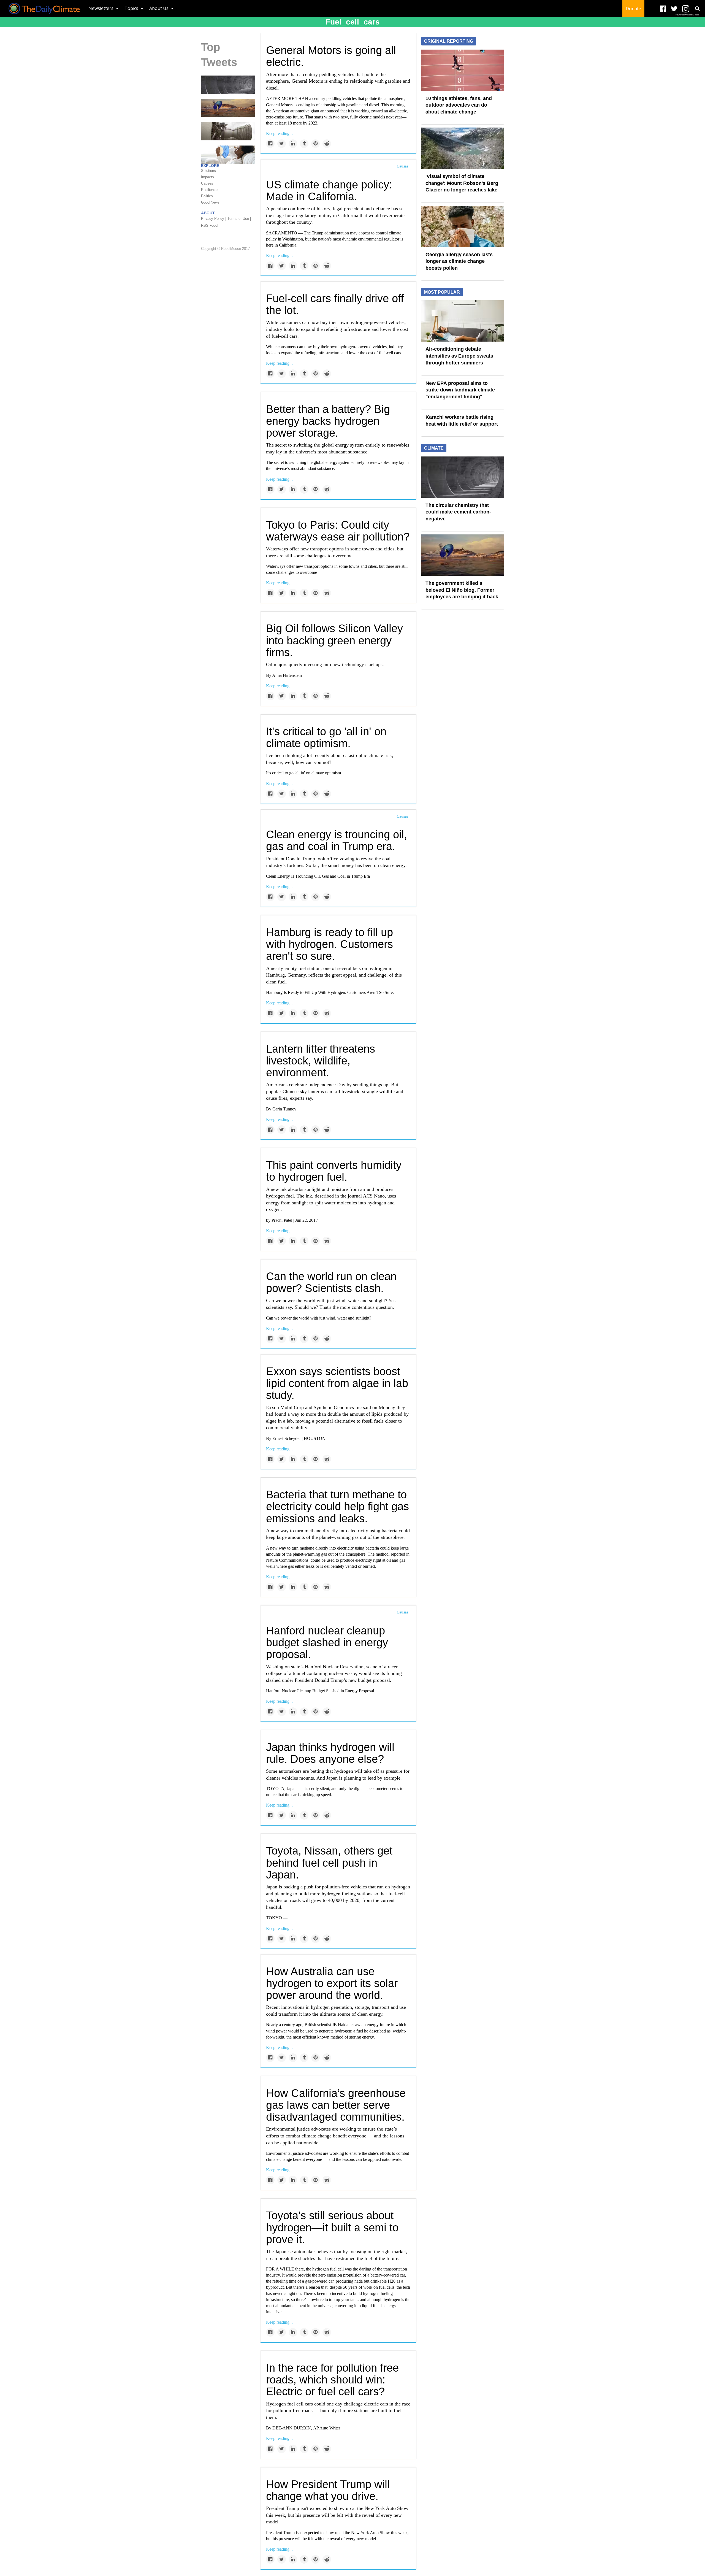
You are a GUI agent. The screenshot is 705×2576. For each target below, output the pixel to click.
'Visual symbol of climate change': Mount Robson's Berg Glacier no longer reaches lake (462, 183)
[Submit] (697, 9)
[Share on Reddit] (327, 144)
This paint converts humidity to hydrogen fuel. (334, 1171)
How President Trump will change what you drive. (328, 2490)
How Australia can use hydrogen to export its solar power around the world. (332, 1983)
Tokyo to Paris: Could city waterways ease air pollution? (338, 531)
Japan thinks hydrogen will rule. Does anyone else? (330, 1753)
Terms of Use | (239, 219)
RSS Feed (209, 225)
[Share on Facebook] (270, 144)
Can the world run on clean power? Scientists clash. (331, 1282)
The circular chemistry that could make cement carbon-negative (458, 512)
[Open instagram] (686, 9)
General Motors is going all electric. (331, 56)
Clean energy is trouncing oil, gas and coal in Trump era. (337, 840)
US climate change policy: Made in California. (329, 190)
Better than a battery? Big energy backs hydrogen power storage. (328, 421)
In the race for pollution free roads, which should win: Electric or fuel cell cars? (332, 2380)
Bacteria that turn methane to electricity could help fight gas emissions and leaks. (337, 1506)
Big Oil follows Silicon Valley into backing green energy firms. (334, 640)
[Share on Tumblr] (304, 144)
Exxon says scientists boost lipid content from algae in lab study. (337, 1383)
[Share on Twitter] (282, 144)
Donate (633, 9)
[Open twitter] (674, 9)
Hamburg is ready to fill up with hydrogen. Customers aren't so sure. (330, 944)
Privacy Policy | (214, 219)
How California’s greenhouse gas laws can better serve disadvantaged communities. (336, 2105)
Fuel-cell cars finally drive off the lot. (335, 304)
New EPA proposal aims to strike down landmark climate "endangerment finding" (460, 390)
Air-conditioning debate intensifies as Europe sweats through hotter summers (459, 356)
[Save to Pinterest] (315, 144)
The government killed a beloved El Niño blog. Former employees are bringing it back (462, 590)
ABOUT (208, 213)
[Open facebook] (663, 9)
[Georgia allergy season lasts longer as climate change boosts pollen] (463, 226)
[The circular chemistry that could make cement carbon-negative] (228, 84)
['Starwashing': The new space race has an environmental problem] (228, 131)
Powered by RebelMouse (687, 15)
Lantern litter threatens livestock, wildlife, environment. (321, 1061)
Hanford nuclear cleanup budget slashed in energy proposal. (327, 1642)
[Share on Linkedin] (293, 144)
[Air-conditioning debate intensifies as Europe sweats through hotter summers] (463, 321)
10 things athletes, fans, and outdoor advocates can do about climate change (459, 105)
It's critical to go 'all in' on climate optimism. (326, 737)
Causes (402, 166)
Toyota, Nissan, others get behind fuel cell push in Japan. (329, 1863)
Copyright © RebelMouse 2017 (225, 249)
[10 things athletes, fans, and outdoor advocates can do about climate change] (463, 70)
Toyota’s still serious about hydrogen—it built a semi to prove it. (332, 2227)
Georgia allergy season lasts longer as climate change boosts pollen (459, 261)
